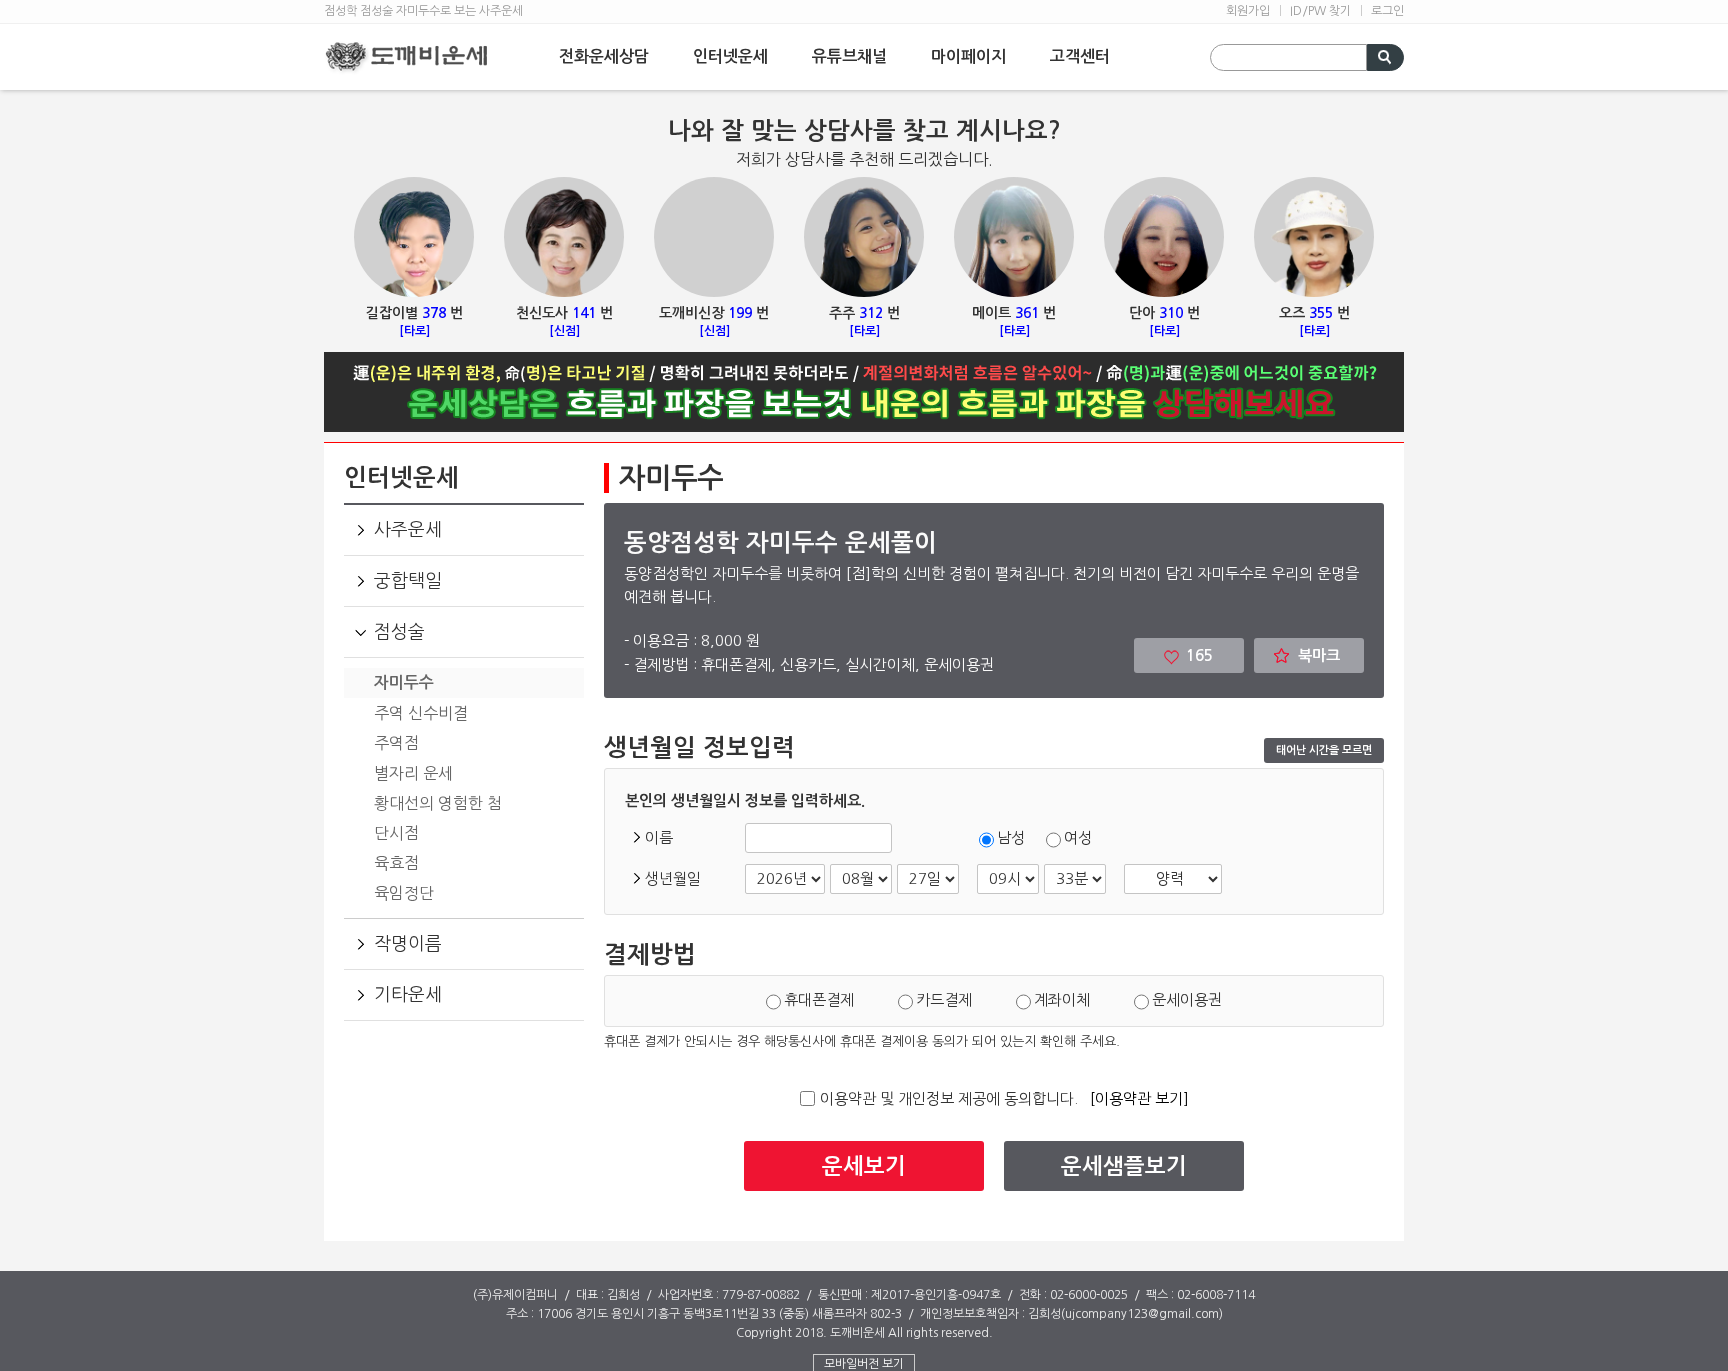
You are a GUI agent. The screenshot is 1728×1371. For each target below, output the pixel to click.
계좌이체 (1064, 999)
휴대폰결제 (821, 999)
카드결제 (946, 999)
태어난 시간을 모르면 (1324, 750)
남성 (1011, 837)
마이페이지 (968, 56)
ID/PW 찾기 (1320, 11)
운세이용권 (1187, 999)
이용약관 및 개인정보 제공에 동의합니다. (949, 1098)
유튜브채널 (849, 56)
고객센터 (1080, 56)
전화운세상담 (604, 56)
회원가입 (1248, 11)
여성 (1078, 837)
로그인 (1387, 11)
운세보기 (864, 1166)
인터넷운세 (730, 56)
